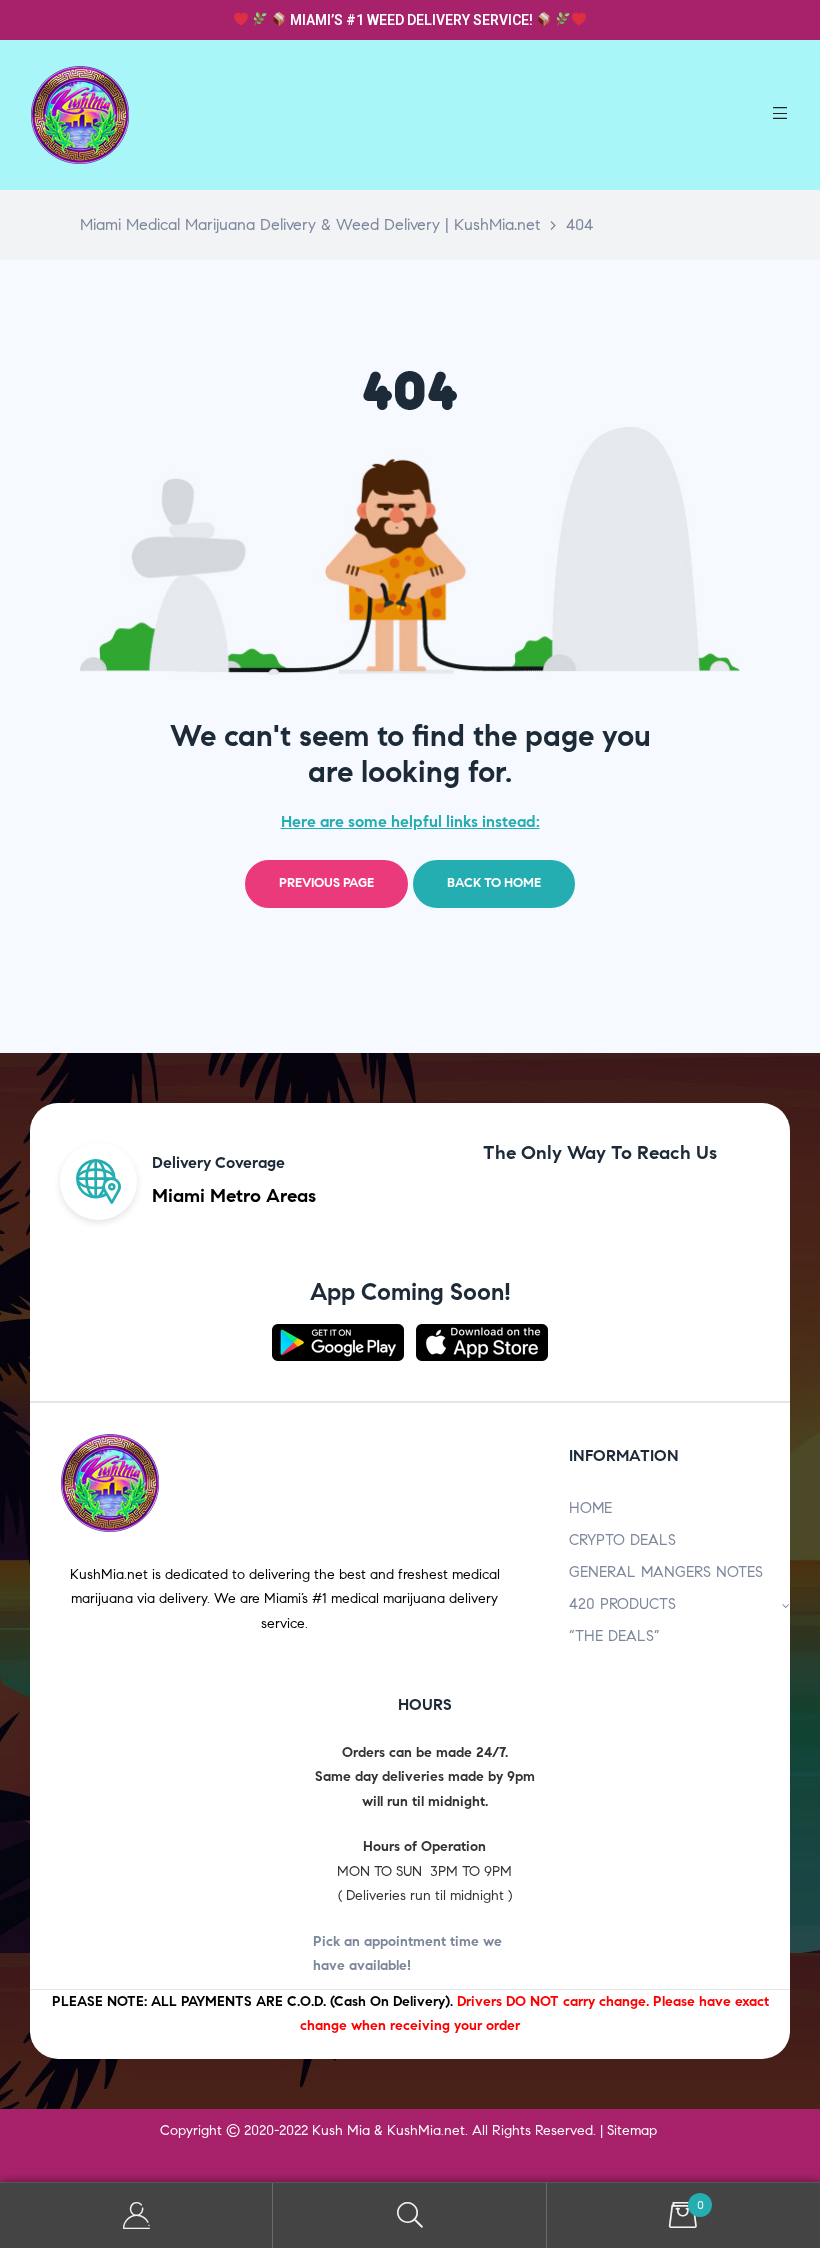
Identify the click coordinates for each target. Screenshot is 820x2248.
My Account (136, 2215)
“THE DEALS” (614, 1636)
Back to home (494, 883)
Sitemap (632, 2130)
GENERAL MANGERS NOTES (666, 1572)
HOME (590, 1508)
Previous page (326, 883)
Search (409, 2215)
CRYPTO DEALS (622, 1540)
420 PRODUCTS (622, 1604)
